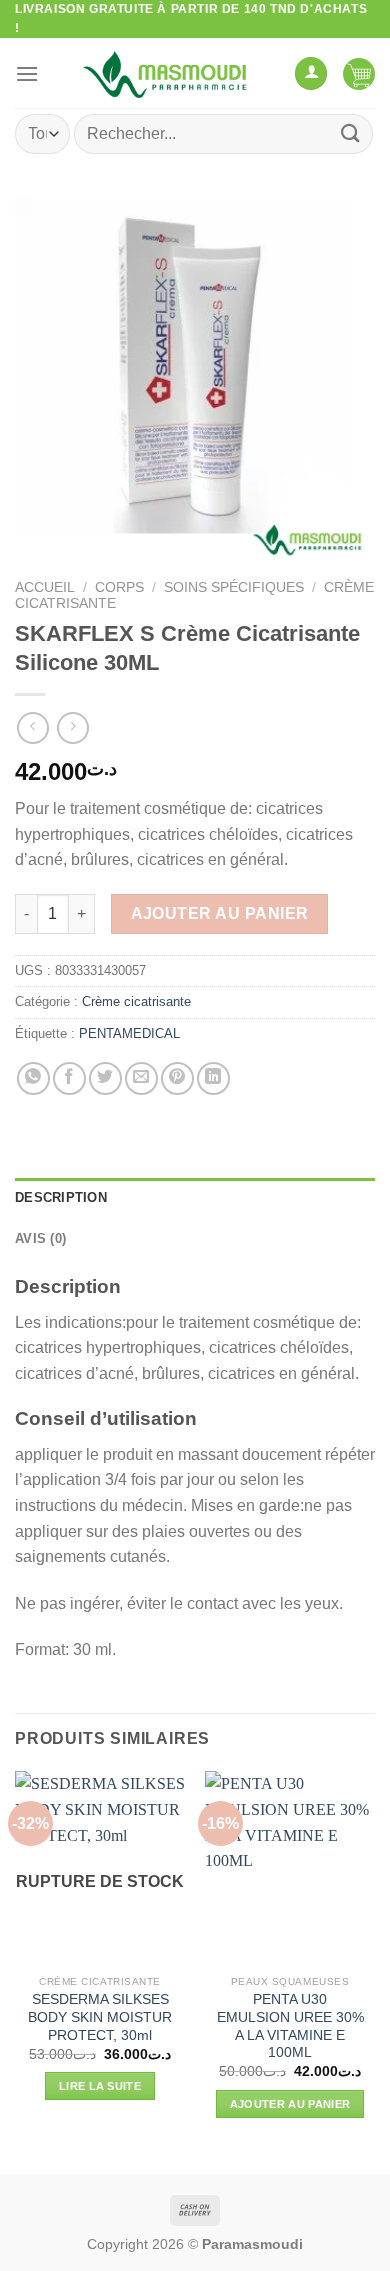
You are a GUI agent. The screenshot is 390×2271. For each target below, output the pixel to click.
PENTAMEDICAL (129, 1033)
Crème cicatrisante (136, 1001)
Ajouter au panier (220, 913)
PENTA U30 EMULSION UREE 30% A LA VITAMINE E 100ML (290, 2026)
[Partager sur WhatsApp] (33, 1078)
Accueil (45, 587)
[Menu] (27, 73)
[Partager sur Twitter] (105, 1078)
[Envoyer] (351, 133)
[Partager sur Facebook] (69, 1078)
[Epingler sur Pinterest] (177, 1078)
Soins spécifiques (234, 587)
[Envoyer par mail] (141, 1078)
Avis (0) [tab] (40, 1238)
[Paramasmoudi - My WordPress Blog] (166, 73)
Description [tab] (61, 1197)
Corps (119, 587)
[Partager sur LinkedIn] (213, 1078)
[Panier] (359, 73)
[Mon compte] (311, 73)
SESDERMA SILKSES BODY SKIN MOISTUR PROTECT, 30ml (100, 2017)
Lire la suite (100, 2086)
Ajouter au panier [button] (290, 2104)
